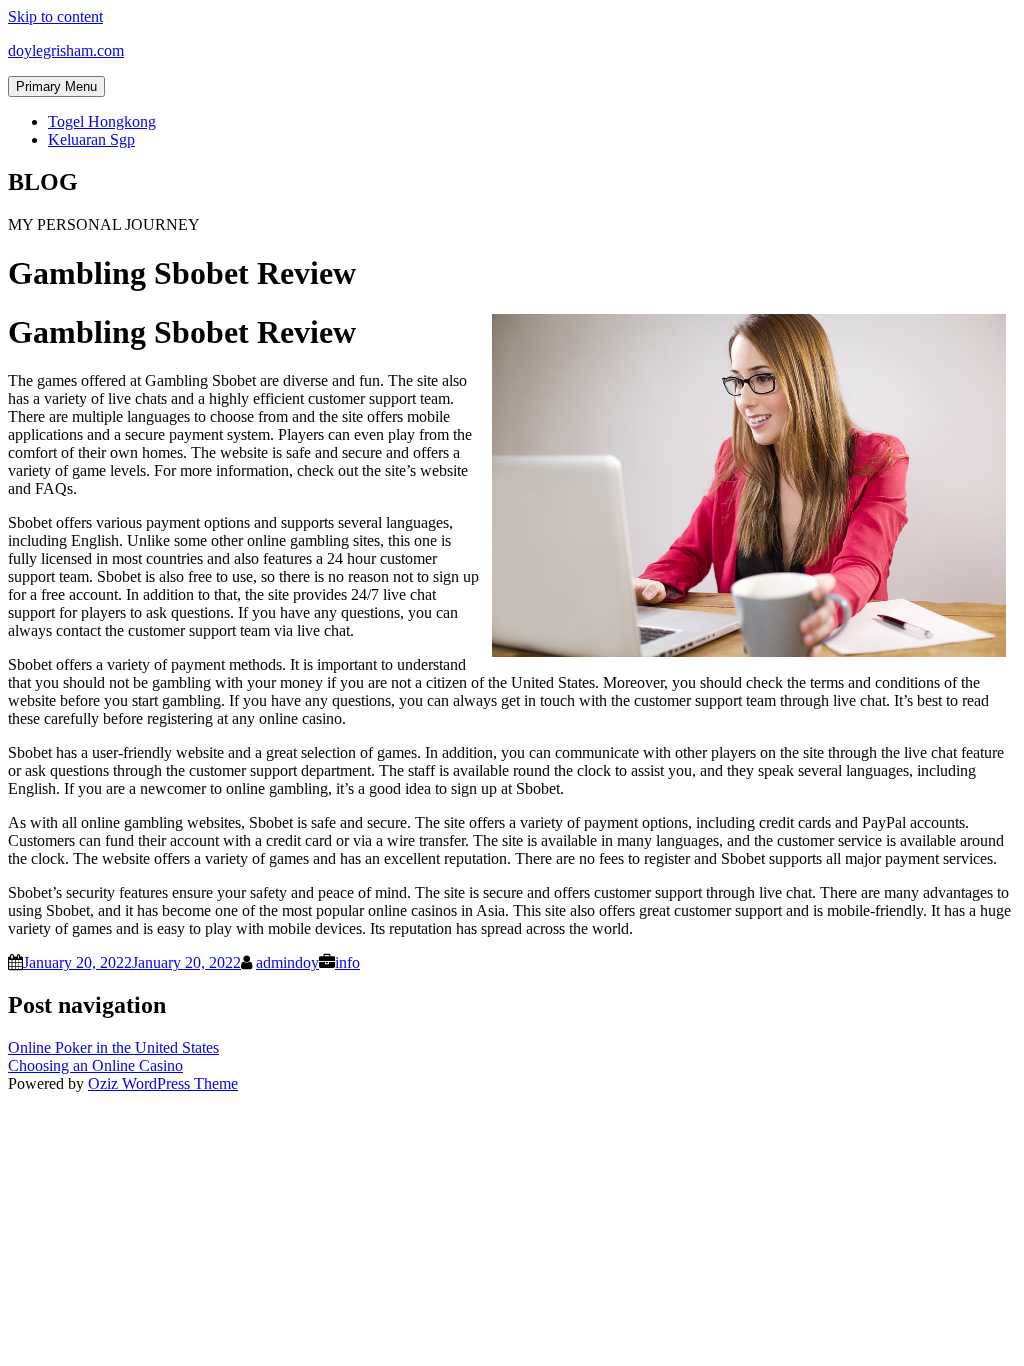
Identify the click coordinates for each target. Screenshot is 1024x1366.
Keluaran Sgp (91, 139)
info (347, 962)
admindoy (287, 962)
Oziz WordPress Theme (163, 1083)
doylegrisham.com (66, 50)
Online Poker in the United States (113, 1047)
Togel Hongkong (102, 121)
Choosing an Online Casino (95, 1065)
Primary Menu (56, 86)
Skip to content (55, 16)
